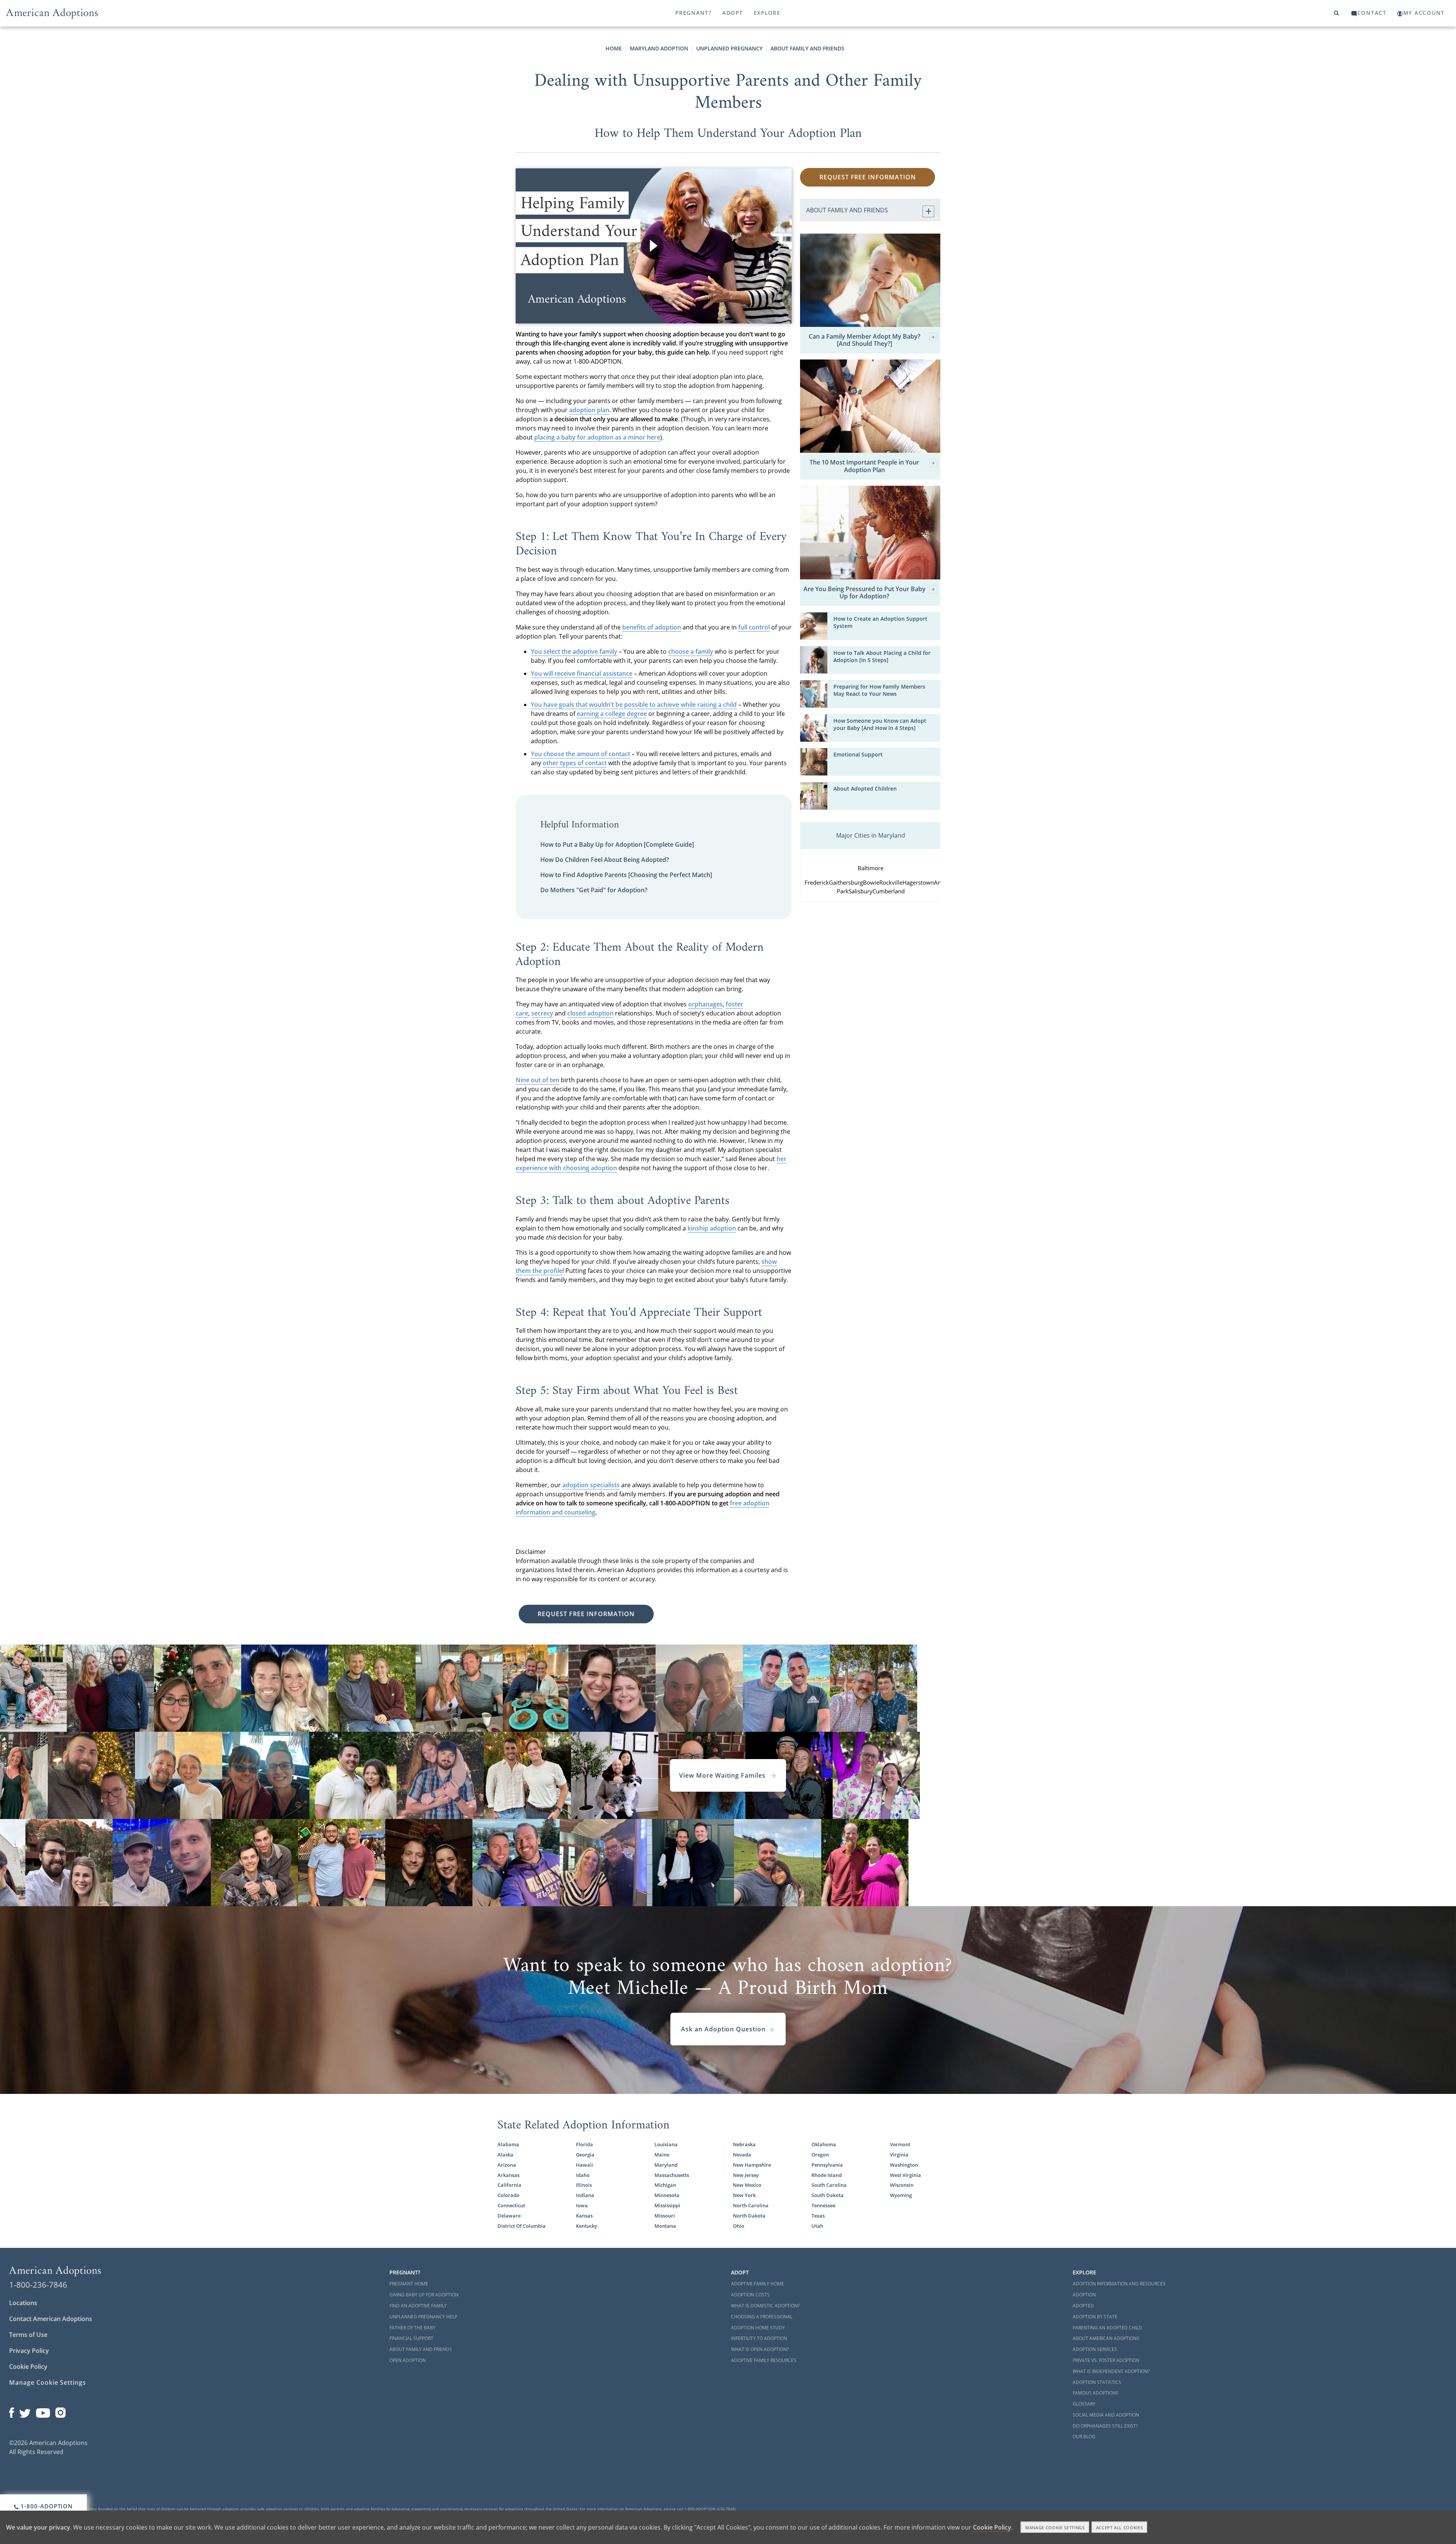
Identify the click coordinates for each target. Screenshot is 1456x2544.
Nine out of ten (537, 1080)
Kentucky (587, 2226)
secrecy (542, 1013)
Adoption (1084, 2295)
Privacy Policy (29, 2351)
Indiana (585, 2195)
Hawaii (584, 2165)
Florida (584, 2144)
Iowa (582, 2205)
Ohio (739, 2226)
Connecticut (511, 2205)
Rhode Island (827, 2175)
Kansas (584, 2216)
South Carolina (829, 2185)
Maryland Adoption (659, 48)
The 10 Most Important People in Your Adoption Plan (864, 466)
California (509, 2185)
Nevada (742, 2155)
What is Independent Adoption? (1111, 2371)
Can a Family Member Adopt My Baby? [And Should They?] (864, 340)
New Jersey (746, 2175)
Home (614, 48)
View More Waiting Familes (723, 1775)
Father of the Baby (413, 2328)
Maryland (666, 2165)
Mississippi (667, 2205)
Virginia (899, 2155)
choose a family (691, 651)
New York (744, 2195)
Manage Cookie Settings (48, 2382)
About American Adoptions (1106, 2338)
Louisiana (666, 2144)
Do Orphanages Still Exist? (1105, 2426)
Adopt (733, 13)
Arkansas (508, 2175)
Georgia (585, 2155)
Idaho (583, 2175)
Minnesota (667, 2195)
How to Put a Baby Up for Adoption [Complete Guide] (617, 844)
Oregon (820, 2155)
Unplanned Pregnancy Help (423, 2317)
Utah (817, 2226)
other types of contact (575, 763)
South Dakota (828, 2195)
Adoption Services (1095, 2349)
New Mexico (747, 2185)
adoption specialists (591, 1485)
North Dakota (749, 2216)
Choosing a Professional (762, 2317)
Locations (23, 2303)
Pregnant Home (409, 2284)
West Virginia (905, 2175)
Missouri (665, 2216)
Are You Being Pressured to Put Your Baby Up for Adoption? (864, 593)
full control (754, 627)
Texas (818, 2216)
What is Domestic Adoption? (765, 2306)
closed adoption (590, 1013)
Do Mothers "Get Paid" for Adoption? (594, 890)
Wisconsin (902, 2185)
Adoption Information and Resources (1119, 2284)
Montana (665, 2226)
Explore (767, 13)
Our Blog (1084, 2436)
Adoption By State (1095, 2317)
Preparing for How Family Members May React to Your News (879, 690)
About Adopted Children (865, 789)
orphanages (705, 1004)
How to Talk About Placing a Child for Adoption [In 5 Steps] (882, 656)
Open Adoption (408, 2360)
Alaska (505, 2155)
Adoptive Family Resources (764, 2360)
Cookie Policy (28, 2367)
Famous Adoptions (1096, 2393)
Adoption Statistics (1097, 2382)
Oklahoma (824, 2144)
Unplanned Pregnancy (729, 48)
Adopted (1083, 2306)
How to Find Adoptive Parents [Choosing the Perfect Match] (626, 875)
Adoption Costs (750, 2295)
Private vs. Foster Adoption (1106, 2360)
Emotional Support (858, 754)
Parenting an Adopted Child (1107, 2328)
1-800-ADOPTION (46, 2506)
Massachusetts (672, 2175)
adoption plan (589, 410)
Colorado (508, 2195)
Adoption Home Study (758, 2328)
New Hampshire (752, 2165)
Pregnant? (693, 13)
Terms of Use (28, 2335)
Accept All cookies (1120, 2528)
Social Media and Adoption (1106, 2415)
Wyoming (901, 2195)
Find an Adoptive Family (418, 2306)
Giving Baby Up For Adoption (424, 2295)
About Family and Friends (807, 48)
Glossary (1084, 2404)
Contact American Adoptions (51, 2319)
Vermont (900, 2144)
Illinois (584, 2185)
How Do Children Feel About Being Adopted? (605, 860)
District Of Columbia (522, 2226)
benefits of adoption (652, 627)
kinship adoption (712, 1228)
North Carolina (751, 2205)
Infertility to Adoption (759, 2338)
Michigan (665, 2185)
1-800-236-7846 (38, 2285)
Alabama (508, 2144)
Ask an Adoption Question (723, 2029)
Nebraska (744, 2144)
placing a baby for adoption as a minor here (597, 437)
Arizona (507, 2165)
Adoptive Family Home (758, 2284)
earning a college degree (612, 714)
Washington (904, 2165)
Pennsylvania (827, 2165)
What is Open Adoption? (760, 2349)
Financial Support (411, 2338)
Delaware (509, 2216)
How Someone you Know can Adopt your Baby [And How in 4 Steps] (880, 724)
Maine (662, 2155)
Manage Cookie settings (1055, 2528)
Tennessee (823, 2205)
